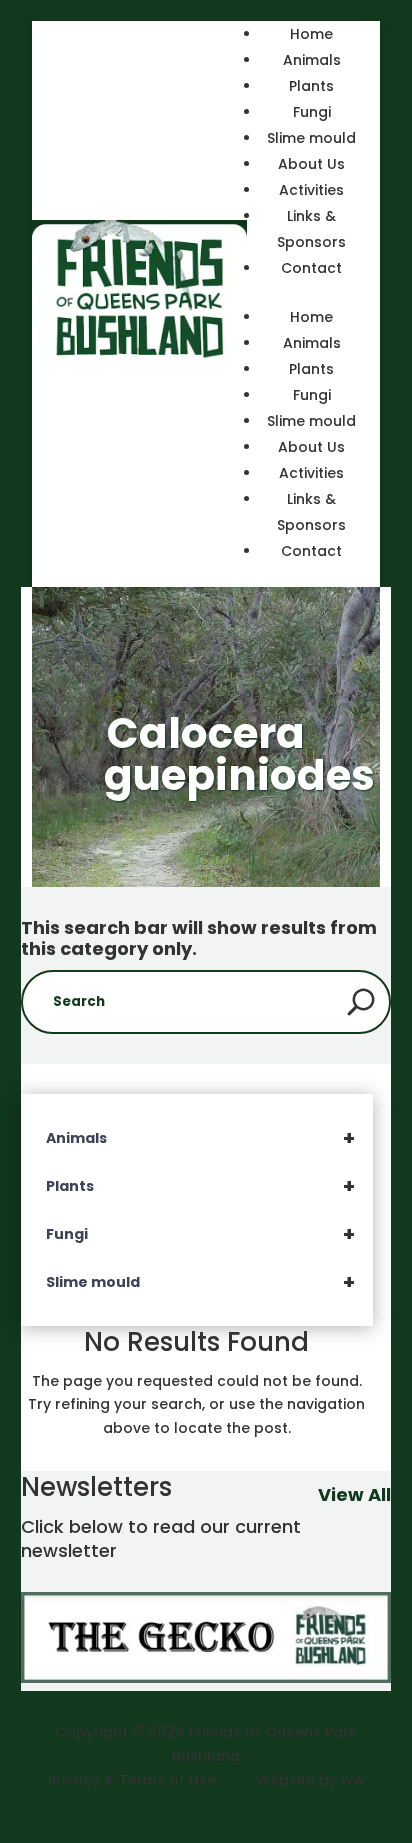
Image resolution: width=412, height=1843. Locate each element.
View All (354, 1494)
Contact (311, 268)
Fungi (312, 112)
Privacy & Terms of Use (132, 1780)
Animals (312, 60)
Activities (311, 190)
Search (361, 1002)
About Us (311, 164)
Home (311, 34)
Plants (311, 86)
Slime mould (311, 138)
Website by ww (310, 1780)
